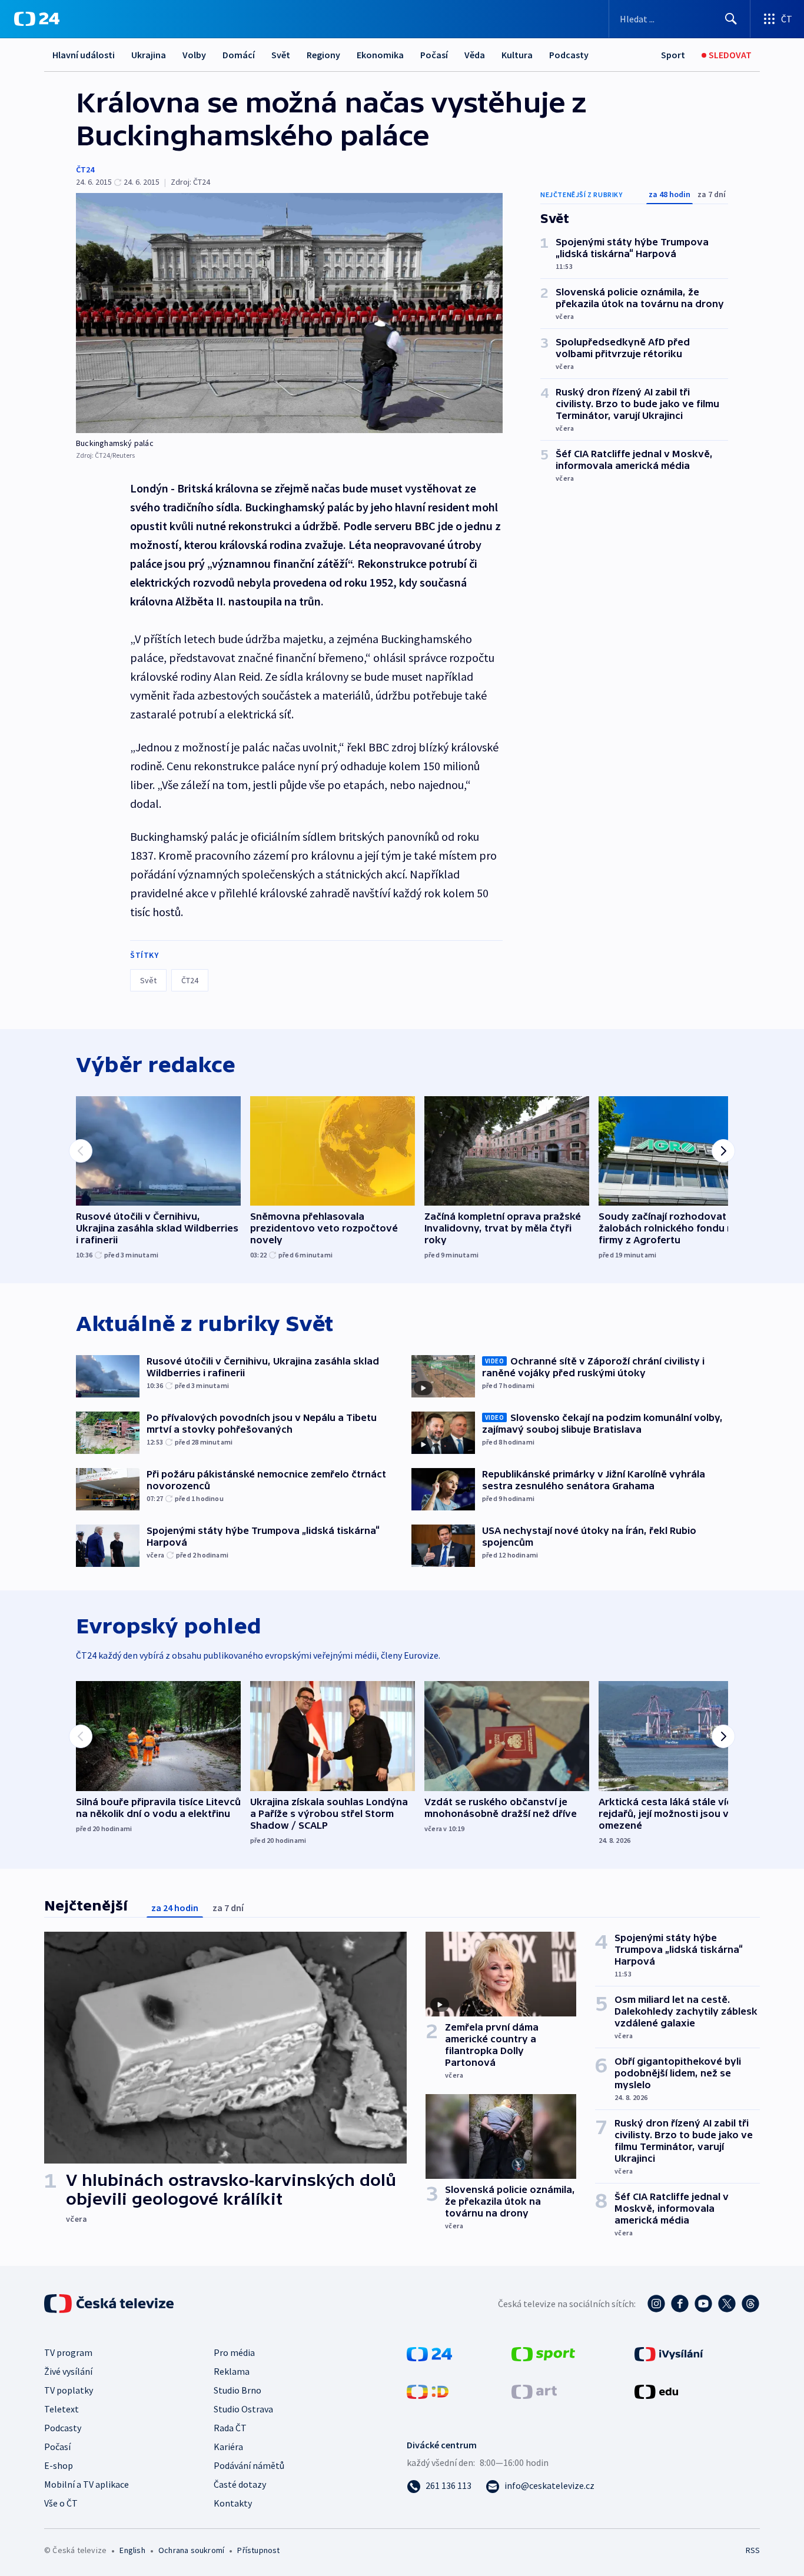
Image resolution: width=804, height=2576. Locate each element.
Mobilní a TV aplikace (87, 2484)
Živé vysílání (68, 2371)
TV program (68, 2352)
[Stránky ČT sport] (543, 2353)
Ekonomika (380, 55)
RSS (753, 2550)
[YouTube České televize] (703, 2304)
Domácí (239, 55)
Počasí (434, 55)
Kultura (517, 55)
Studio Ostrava (243, 2409)
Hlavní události (84, 55)
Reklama (232, 2371)
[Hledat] (731, 19)
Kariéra (228, 2447)
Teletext (62, 2409)
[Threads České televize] (750, 2304)
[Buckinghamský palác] (289, 313)
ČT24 (85, 169)
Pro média (234, 2352)
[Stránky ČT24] (429, 2353)
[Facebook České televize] (680, 2304)
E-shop (59, 2465)
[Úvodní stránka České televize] (110, 2304)
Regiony (323, 55)
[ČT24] (37, 19)
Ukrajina (149, 55)
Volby (194, 55)
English (132, 2550)
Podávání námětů (249, 2465)
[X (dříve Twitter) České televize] (727, 2304)
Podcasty (569, 55)
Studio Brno (237, 2390)
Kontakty (233, 2503)
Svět (281, 55)
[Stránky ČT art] (534, 2391)
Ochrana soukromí (191, 2550)
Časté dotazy (240, 2484)
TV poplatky (69, 2390)
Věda (475, 55)
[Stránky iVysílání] (669, 2353)
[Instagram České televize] (656, 2304)
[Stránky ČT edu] (656, 2391)
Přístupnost (258, 2550)
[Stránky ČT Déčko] (428, 2391)
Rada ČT (230, 2428)
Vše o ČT (61, 2503)
